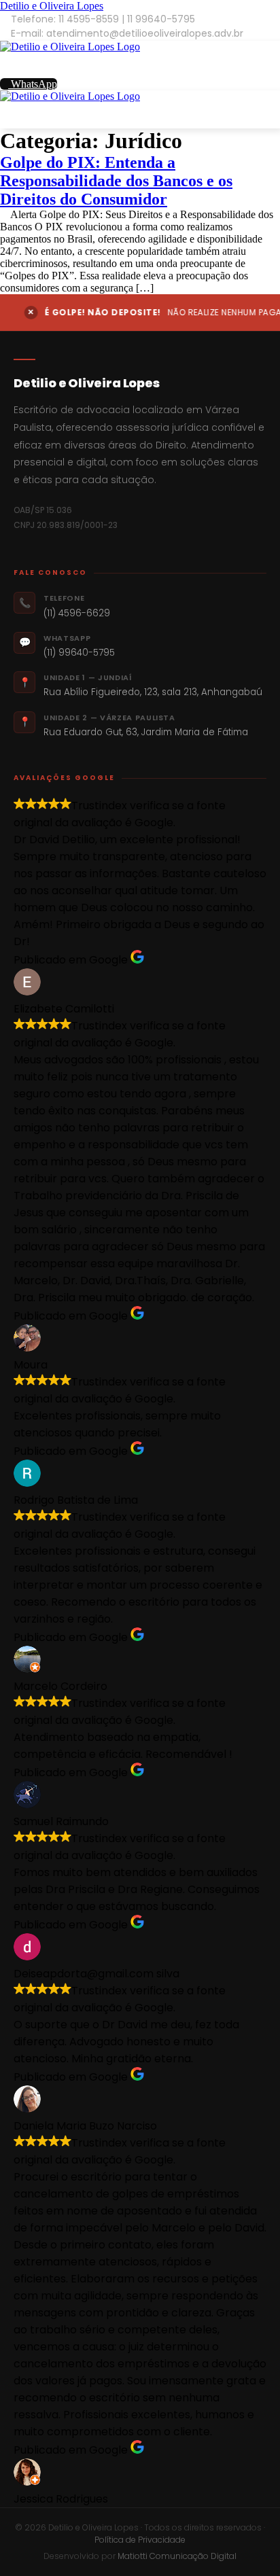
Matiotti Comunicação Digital (177, 2556)
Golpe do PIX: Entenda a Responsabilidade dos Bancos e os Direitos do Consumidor (116, 181)
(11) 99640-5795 (79, 653)
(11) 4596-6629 (77, 613)
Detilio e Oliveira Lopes (52, 6)
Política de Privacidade (140, 2540)
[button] (140, 66)
